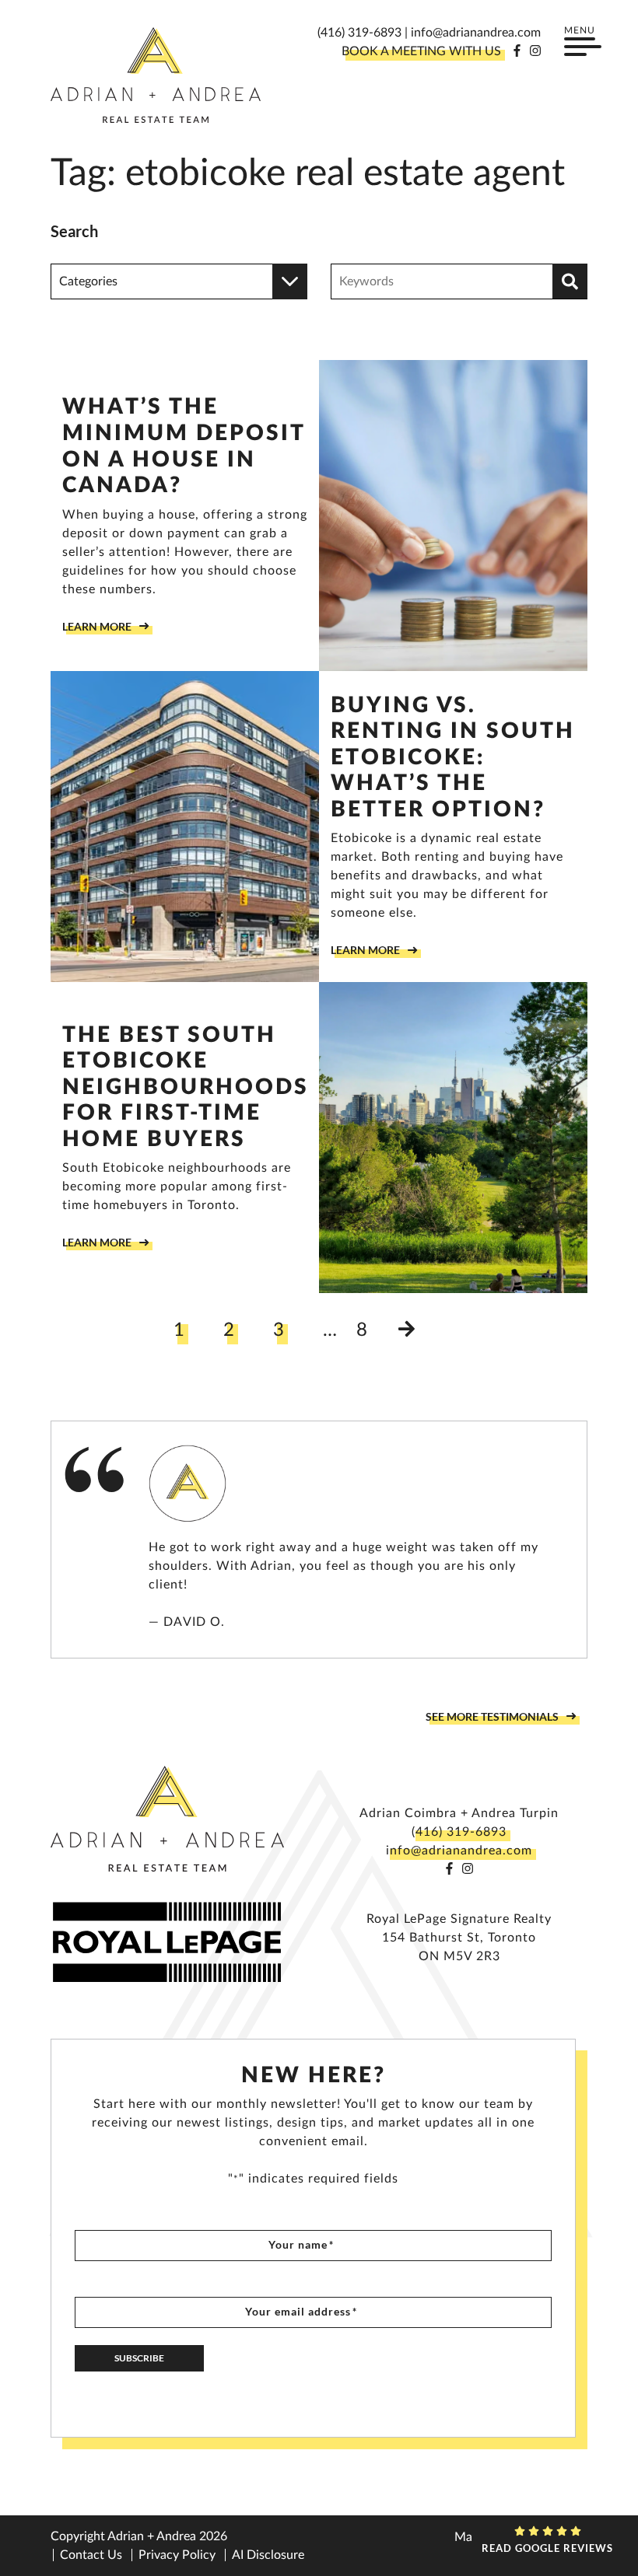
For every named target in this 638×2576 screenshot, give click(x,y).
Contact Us (91, 2555)
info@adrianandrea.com (476, 33)
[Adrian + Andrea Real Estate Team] (156, 75)
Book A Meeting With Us (421, 51)
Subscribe (139, 2358)
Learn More (97, 626)
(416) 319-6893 (359, 33)
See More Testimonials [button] (492, 1716)
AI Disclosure (268, 2555)
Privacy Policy (177, 2555)
